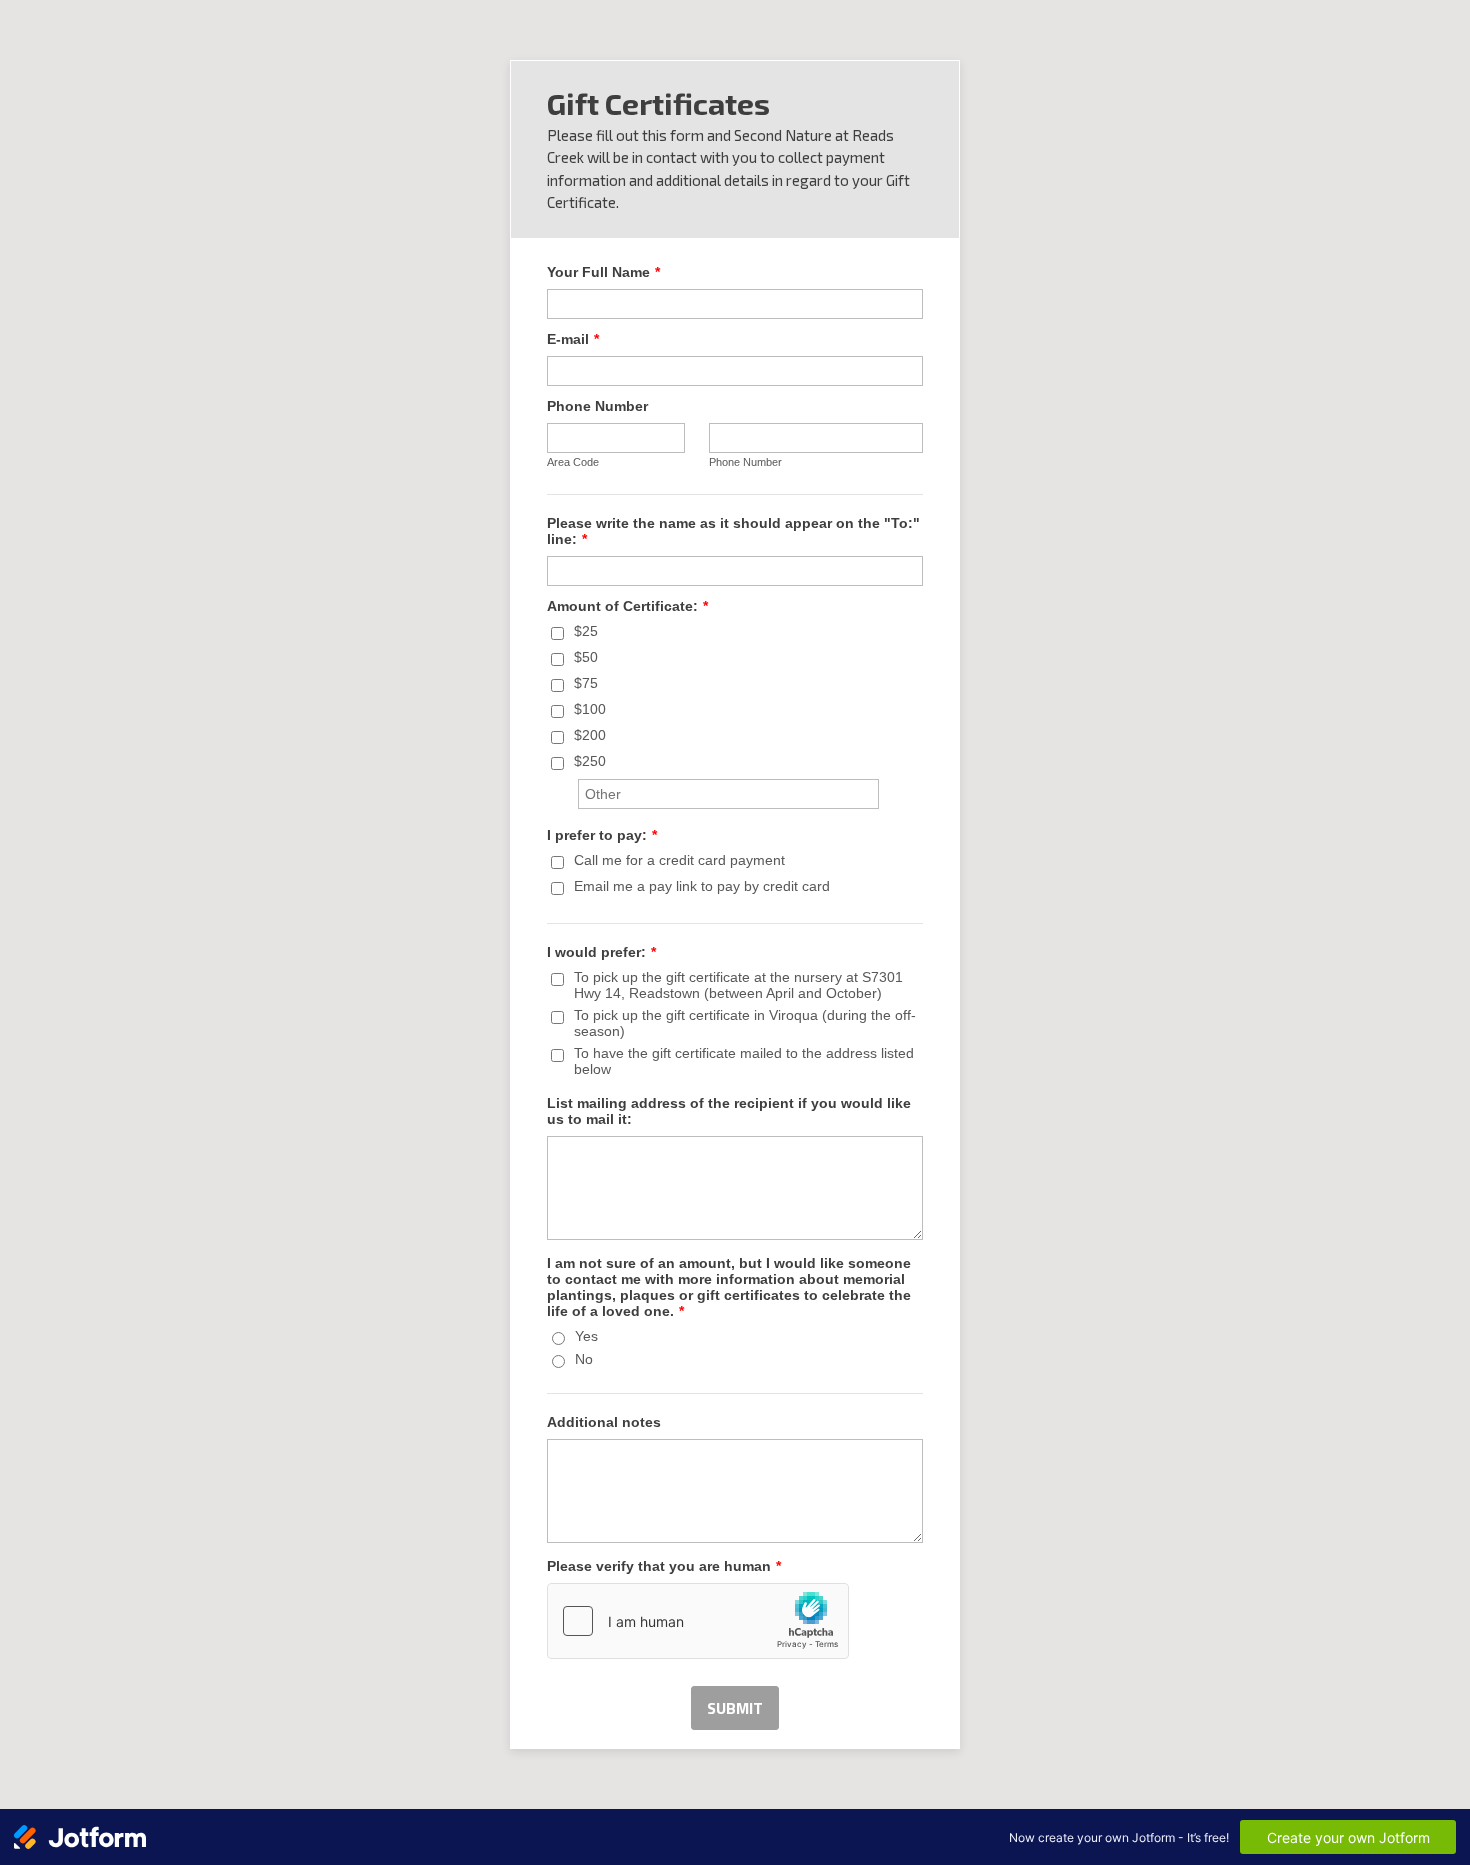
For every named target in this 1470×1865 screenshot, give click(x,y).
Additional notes (604, 1422)
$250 (590, 761)
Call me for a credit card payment (679, 860)
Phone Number (597, 406)
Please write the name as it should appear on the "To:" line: (733, 531)
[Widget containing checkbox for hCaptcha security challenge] (698, 1621)
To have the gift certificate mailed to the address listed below (744, 1061)
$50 (586, 657)
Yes (586, 1336)
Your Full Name (603, 272)
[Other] (576, 787)
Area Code (573, 462)
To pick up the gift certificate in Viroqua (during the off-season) (745, 1023)
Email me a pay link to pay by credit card (702, 886)
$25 (586, 631)
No (584, 1359)
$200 (590, 735)
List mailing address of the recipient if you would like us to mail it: (729, 1111)
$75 (586, 683)
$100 (590, 709)
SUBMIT (735, 1708)
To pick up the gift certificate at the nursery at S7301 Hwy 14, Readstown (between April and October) (738, 985)
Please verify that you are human (664, 1566)
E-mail (573, 339)
